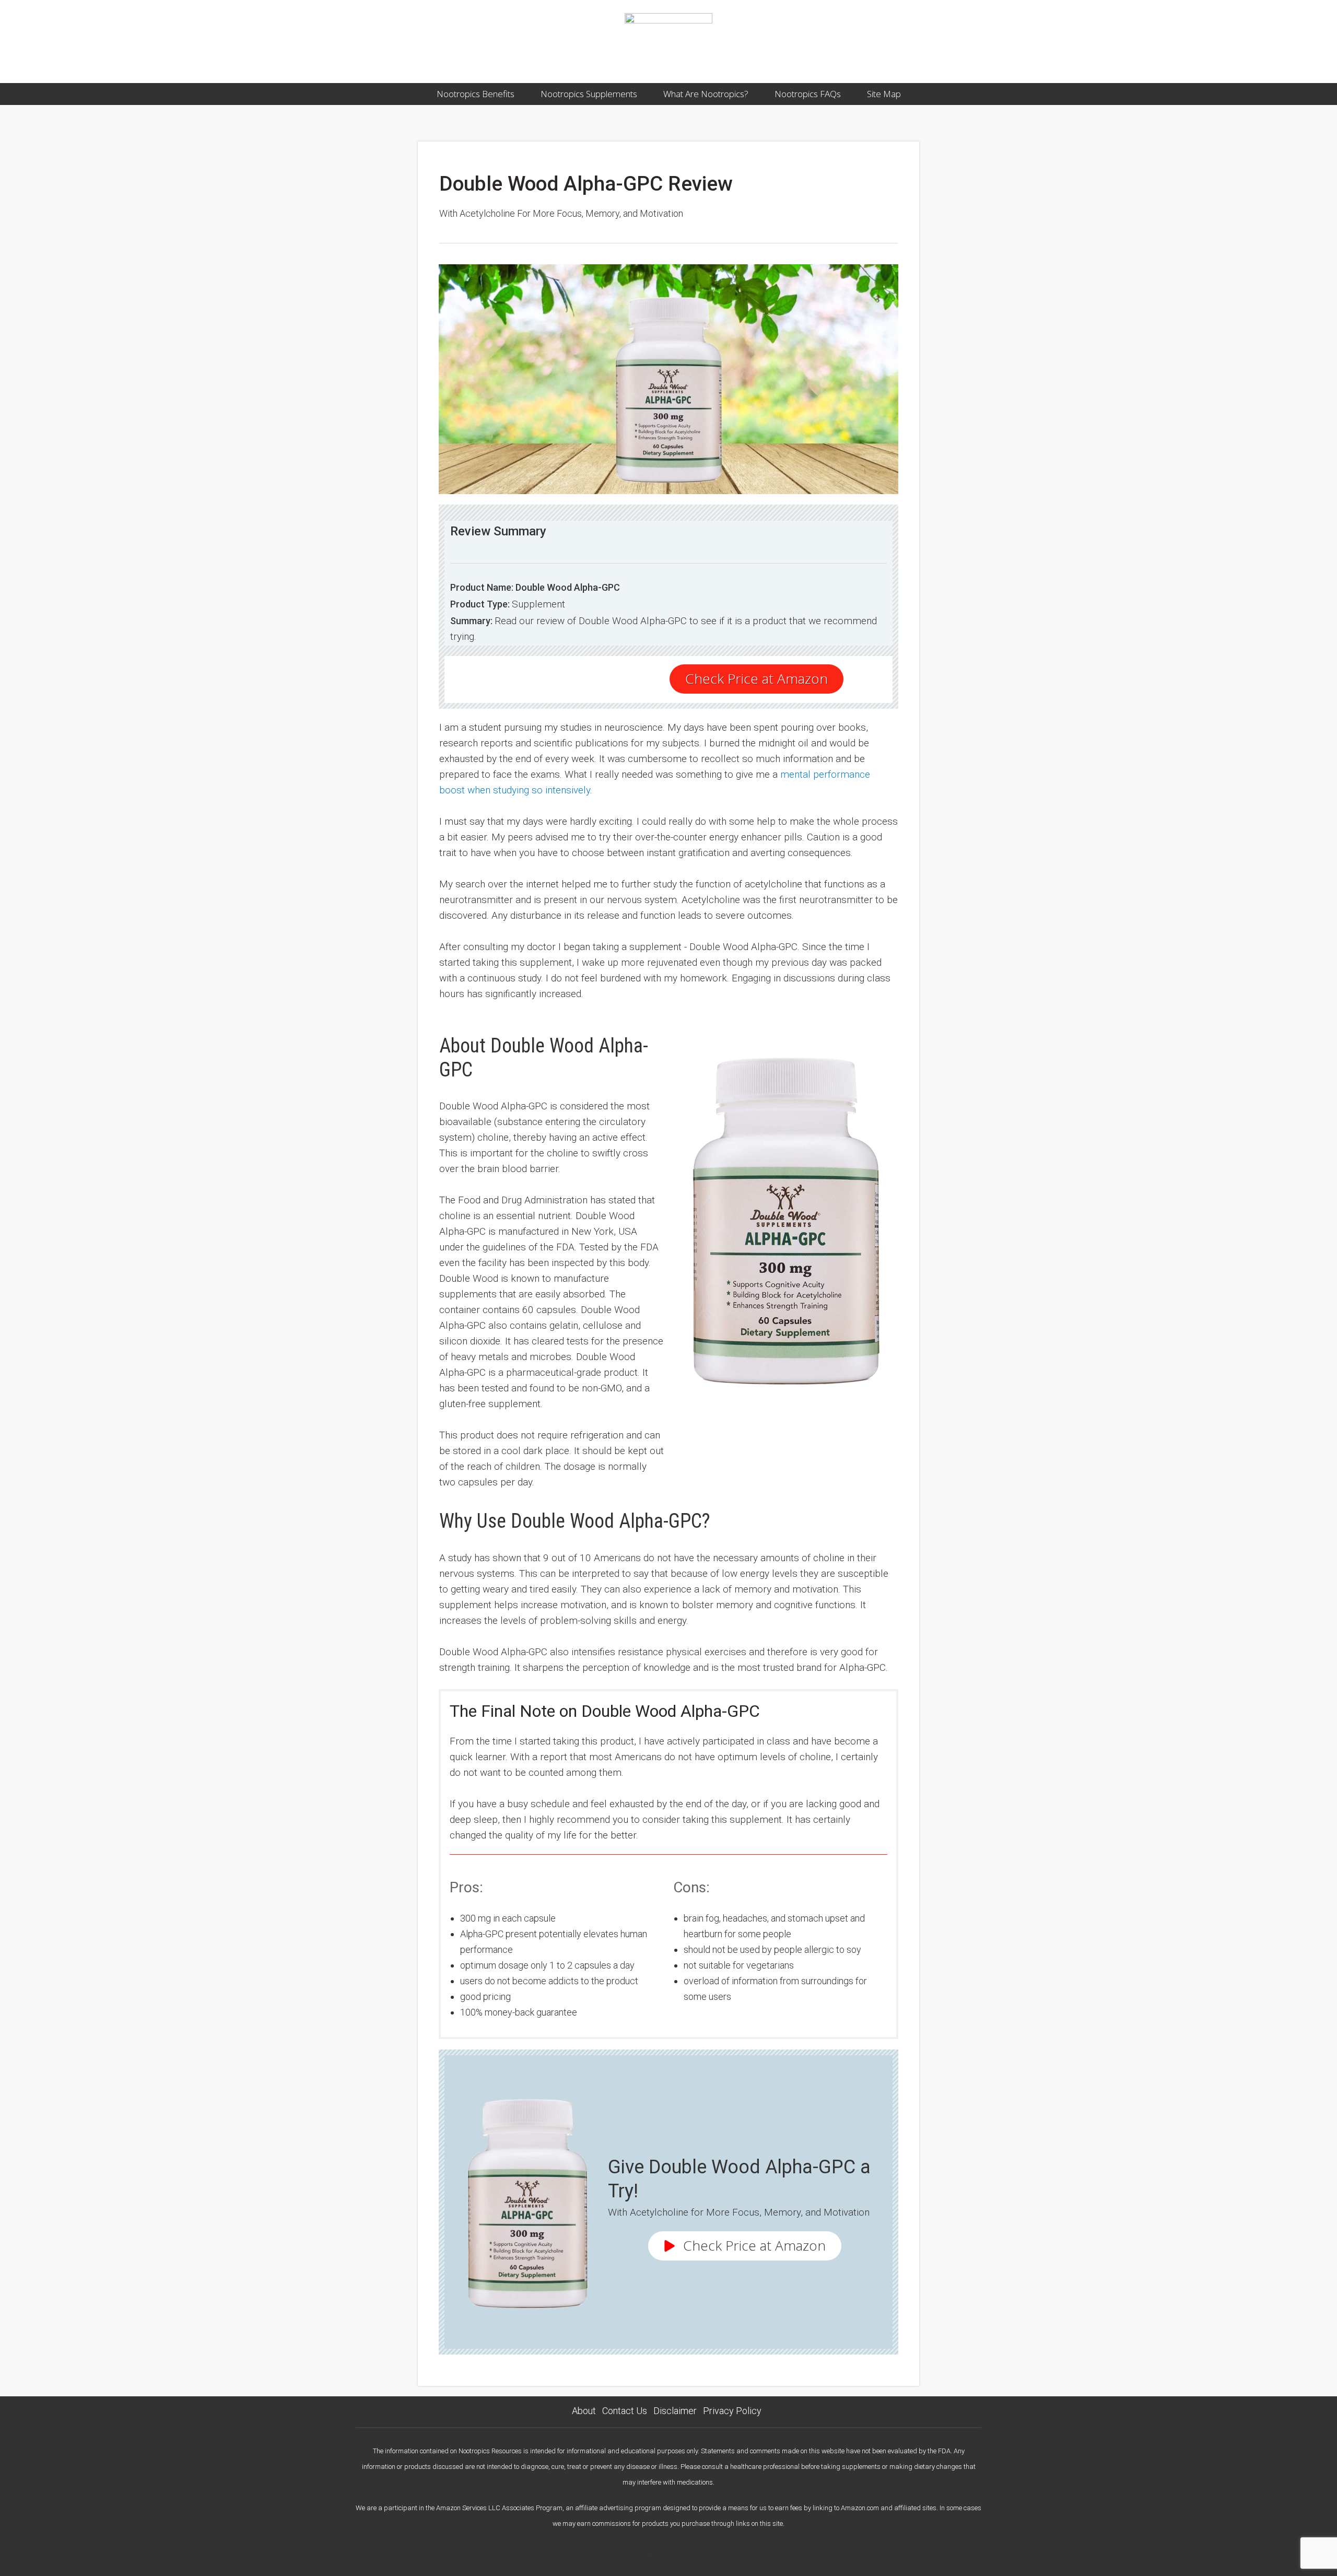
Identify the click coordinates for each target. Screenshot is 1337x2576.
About (584, 2411)
